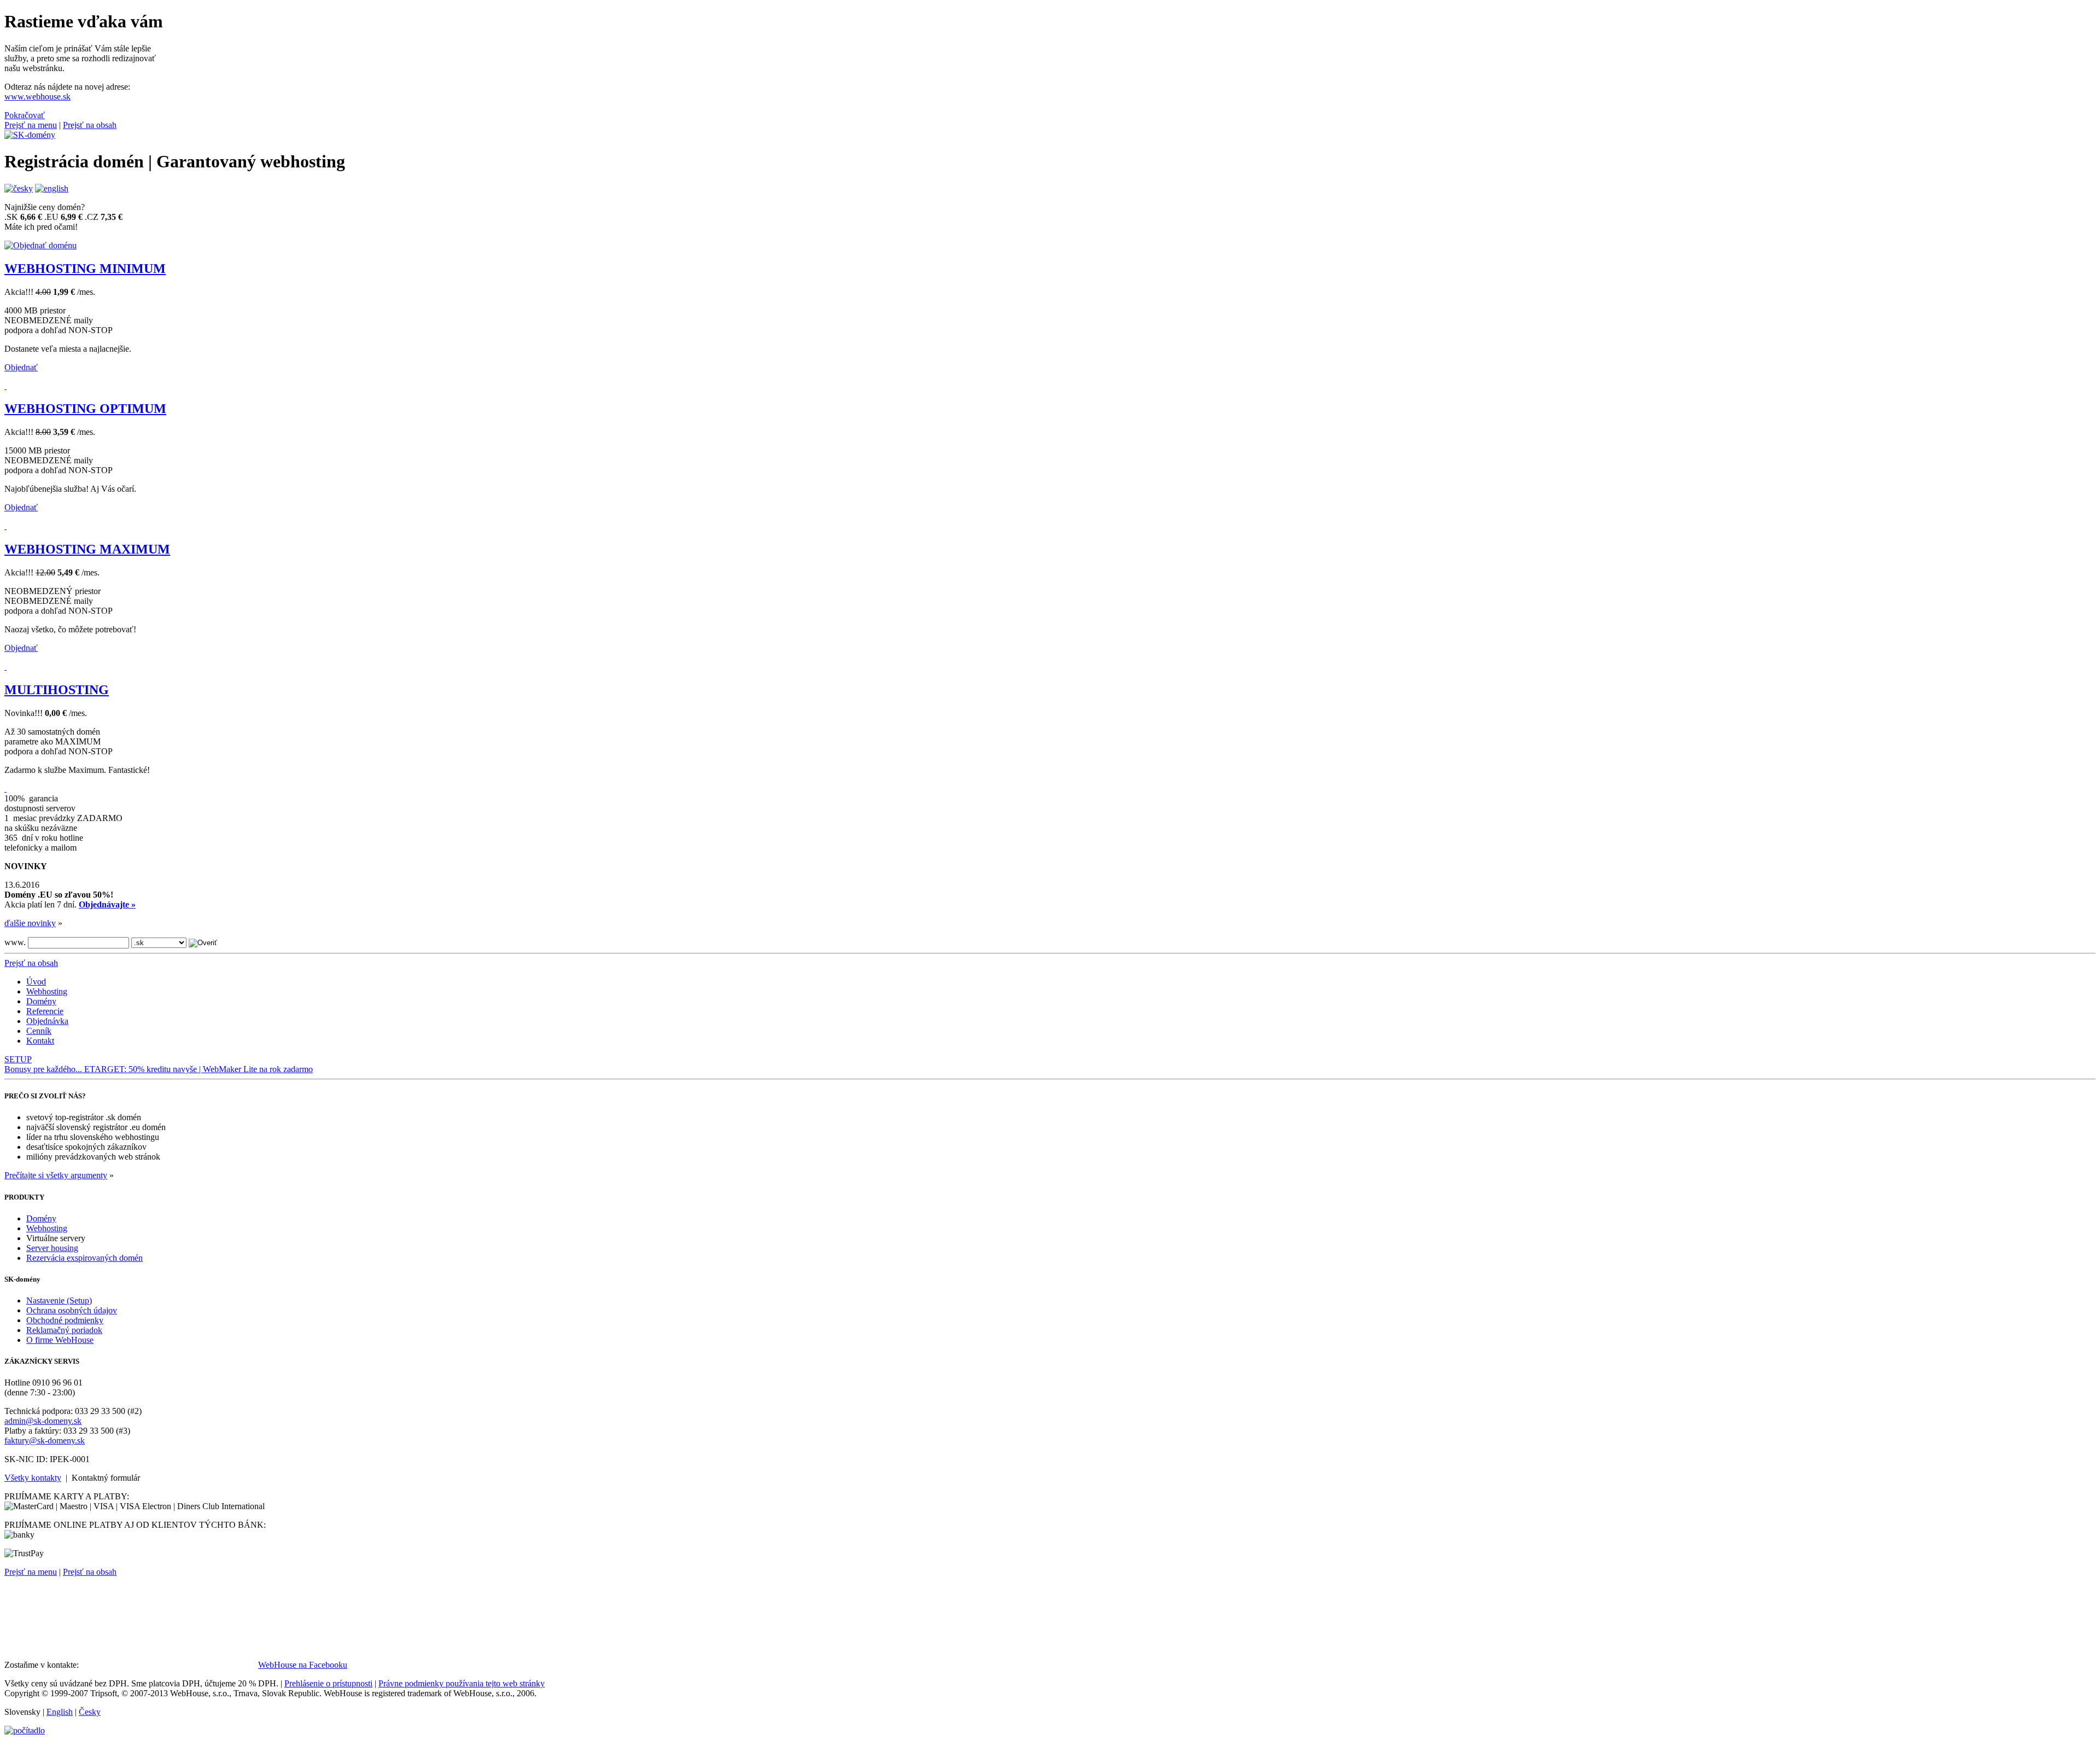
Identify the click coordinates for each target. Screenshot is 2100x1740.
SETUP (18, 1059)
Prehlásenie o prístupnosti (328, 1683)
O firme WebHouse (60, 1340)
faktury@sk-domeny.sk (45, 1441)
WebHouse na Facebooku (303, 1665)
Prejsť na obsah (90, 125)
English (60, 1712)
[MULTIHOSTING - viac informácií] (5, 788)
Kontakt (40, 1041)
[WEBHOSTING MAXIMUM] (5, 667)
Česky (90, 1712)
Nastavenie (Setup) (59, 1300)
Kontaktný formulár (106, 1478)
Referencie (45, 1011)
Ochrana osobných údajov (72, 1310)
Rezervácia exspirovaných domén (84, 1258)
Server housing (52, 1248)
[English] (52, 188)
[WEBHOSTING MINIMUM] (5, 386)
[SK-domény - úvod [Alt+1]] (30, 135)
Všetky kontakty (33, 1478)
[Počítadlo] (25, 1730)
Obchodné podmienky (65, 1320)
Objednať (21, 367)
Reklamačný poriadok (64, 1330)
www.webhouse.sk (37, 97)
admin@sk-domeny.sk (43, 1421)
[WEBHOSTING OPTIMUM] (5, 526)
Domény (41, 1001)
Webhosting (47, 991)
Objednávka (47, 1021)
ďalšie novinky (30, 923)
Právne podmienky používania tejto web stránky (462, 1683)
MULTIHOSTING (57, 690)
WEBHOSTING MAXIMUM (87, 549)
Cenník (39, 1031)
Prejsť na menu (31, 125)
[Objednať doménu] (40, 245)
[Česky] (19, 188)
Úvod (36, 982)
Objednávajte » (107, 904)
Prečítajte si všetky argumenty (56, 1175)
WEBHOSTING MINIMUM (85, 269)
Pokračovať (25, 115)
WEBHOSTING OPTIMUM (85, 409)
